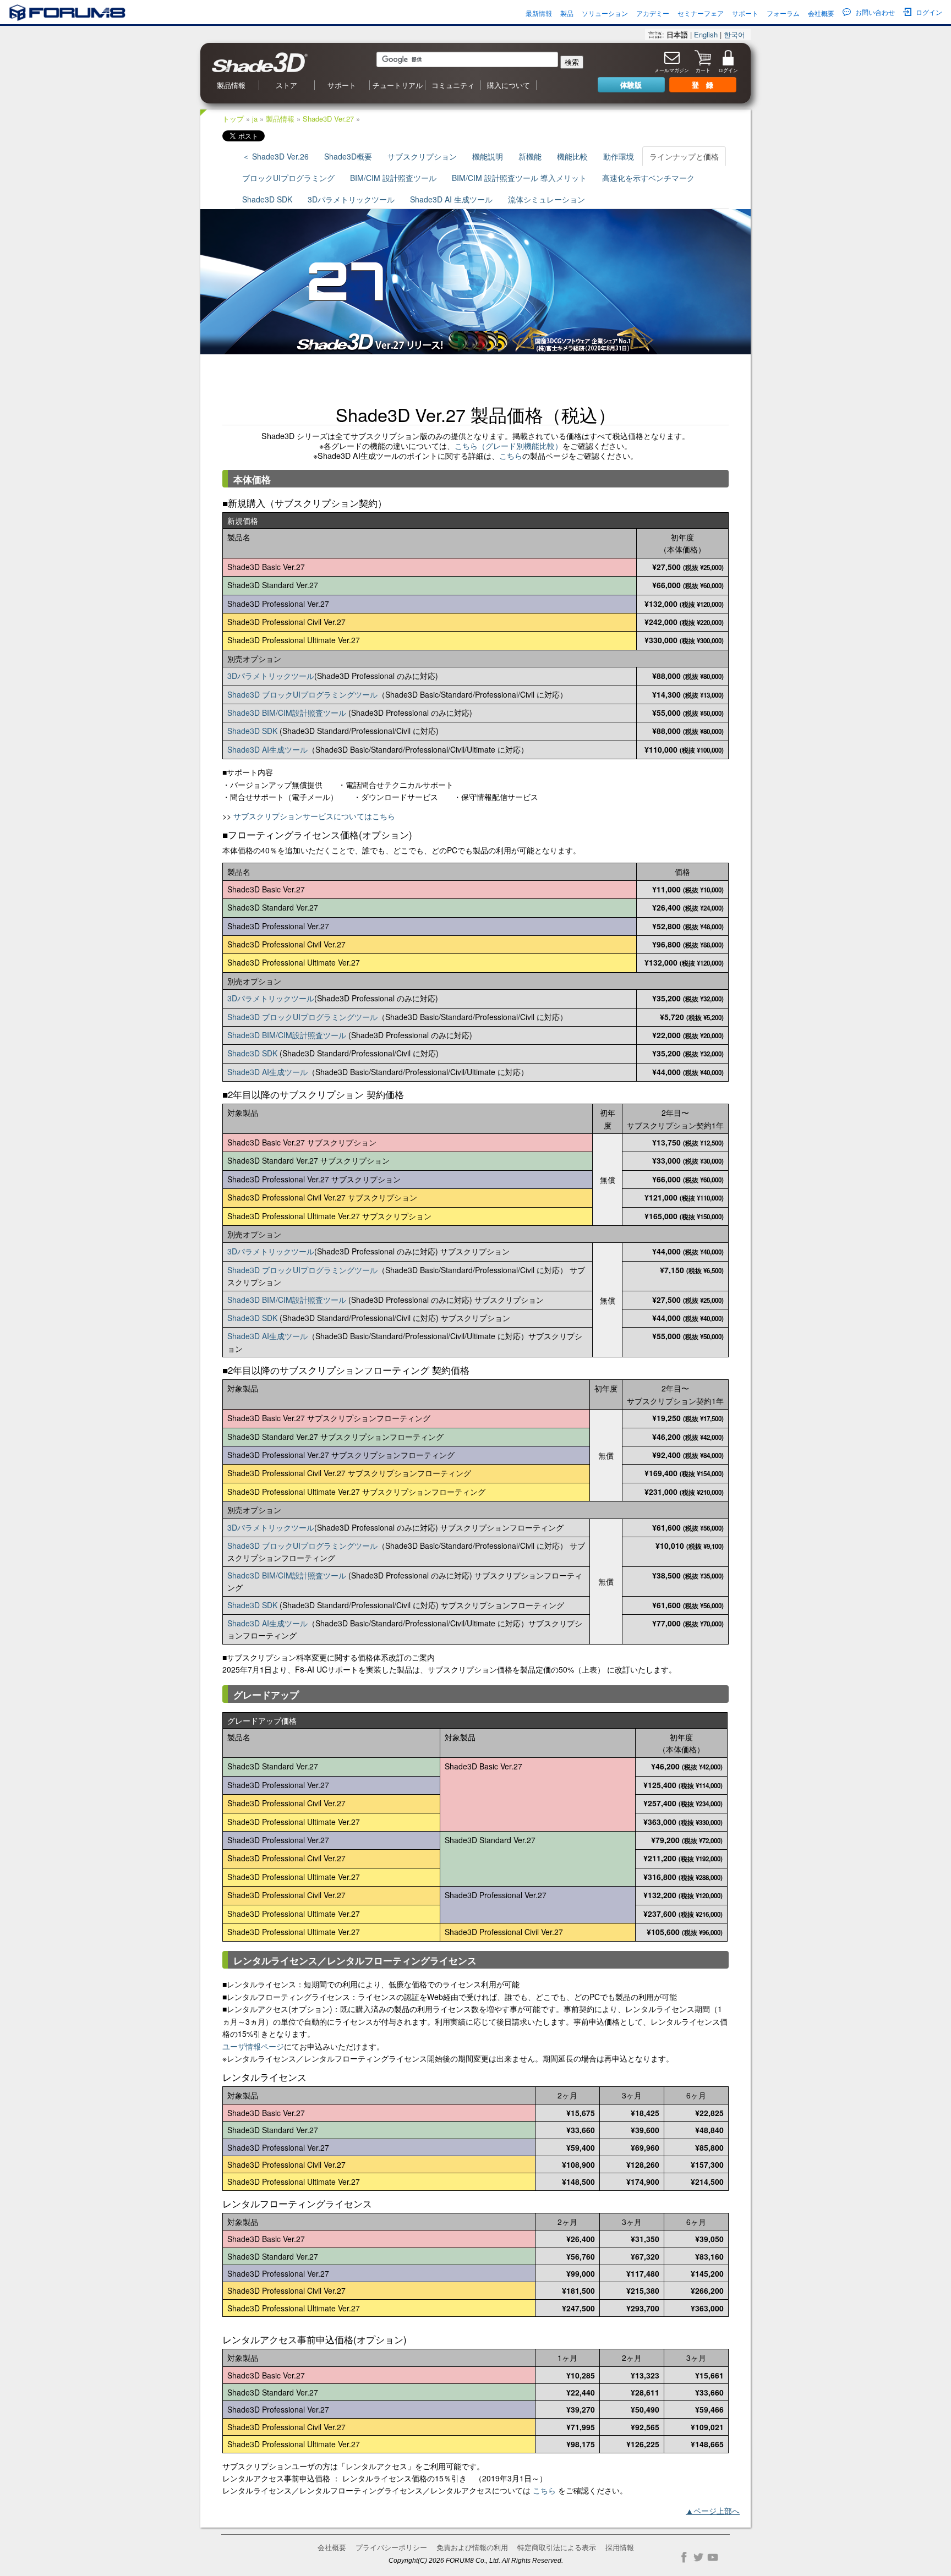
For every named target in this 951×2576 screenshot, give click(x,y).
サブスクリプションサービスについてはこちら (314, 816)
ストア (286, 85)
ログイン (929, 12)
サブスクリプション (422, 156)
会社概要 (821, 13)
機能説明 (488, 156)
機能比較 (572, 156)
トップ (233, 119)
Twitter (698, 2557)
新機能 (530, 156)
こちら (511, 456)
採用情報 (620, 2547)
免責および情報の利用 (472, 2547)
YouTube (713, 2557)
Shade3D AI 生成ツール (451, 199)
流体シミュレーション (546, 199)
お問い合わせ (875, 12)
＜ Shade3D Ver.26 (275, 156)
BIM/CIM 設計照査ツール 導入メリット (519, 178)
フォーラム (783, 13)
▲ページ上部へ (713, 2511)
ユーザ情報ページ (253, 2046)
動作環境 (619, 156)
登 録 (703, 84)
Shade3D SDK (267, 199)
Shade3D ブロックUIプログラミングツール (302, 694)
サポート (745, 13)
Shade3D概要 (348, 156)
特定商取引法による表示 (557, 2547)
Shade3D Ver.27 (328, 119)
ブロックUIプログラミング (288, 178)
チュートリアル (398, 85)
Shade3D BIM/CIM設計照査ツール (287, 712)
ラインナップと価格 (684, 156)
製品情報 (231, 85)
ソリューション (605, 13)
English (706, 34)
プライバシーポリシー (391, 2547)
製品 (567, 13)
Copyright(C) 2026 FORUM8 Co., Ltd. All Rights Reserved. (476, 2560)
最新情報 (539, 13)
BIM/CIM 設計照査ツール (393, 178)
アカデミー (653, 13)
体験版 (631, 84)
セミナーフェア (701, 13)
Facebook (684, 2557)
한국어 (734, 34)
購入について (509, 85)
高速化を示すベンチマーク (648, 178)
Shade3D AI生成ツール (267, 749)
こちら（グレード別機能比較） (509, 446)
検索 (572, 62)
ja (255, 119)
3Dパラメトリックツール (351, 199)
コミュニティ (453, 85)
